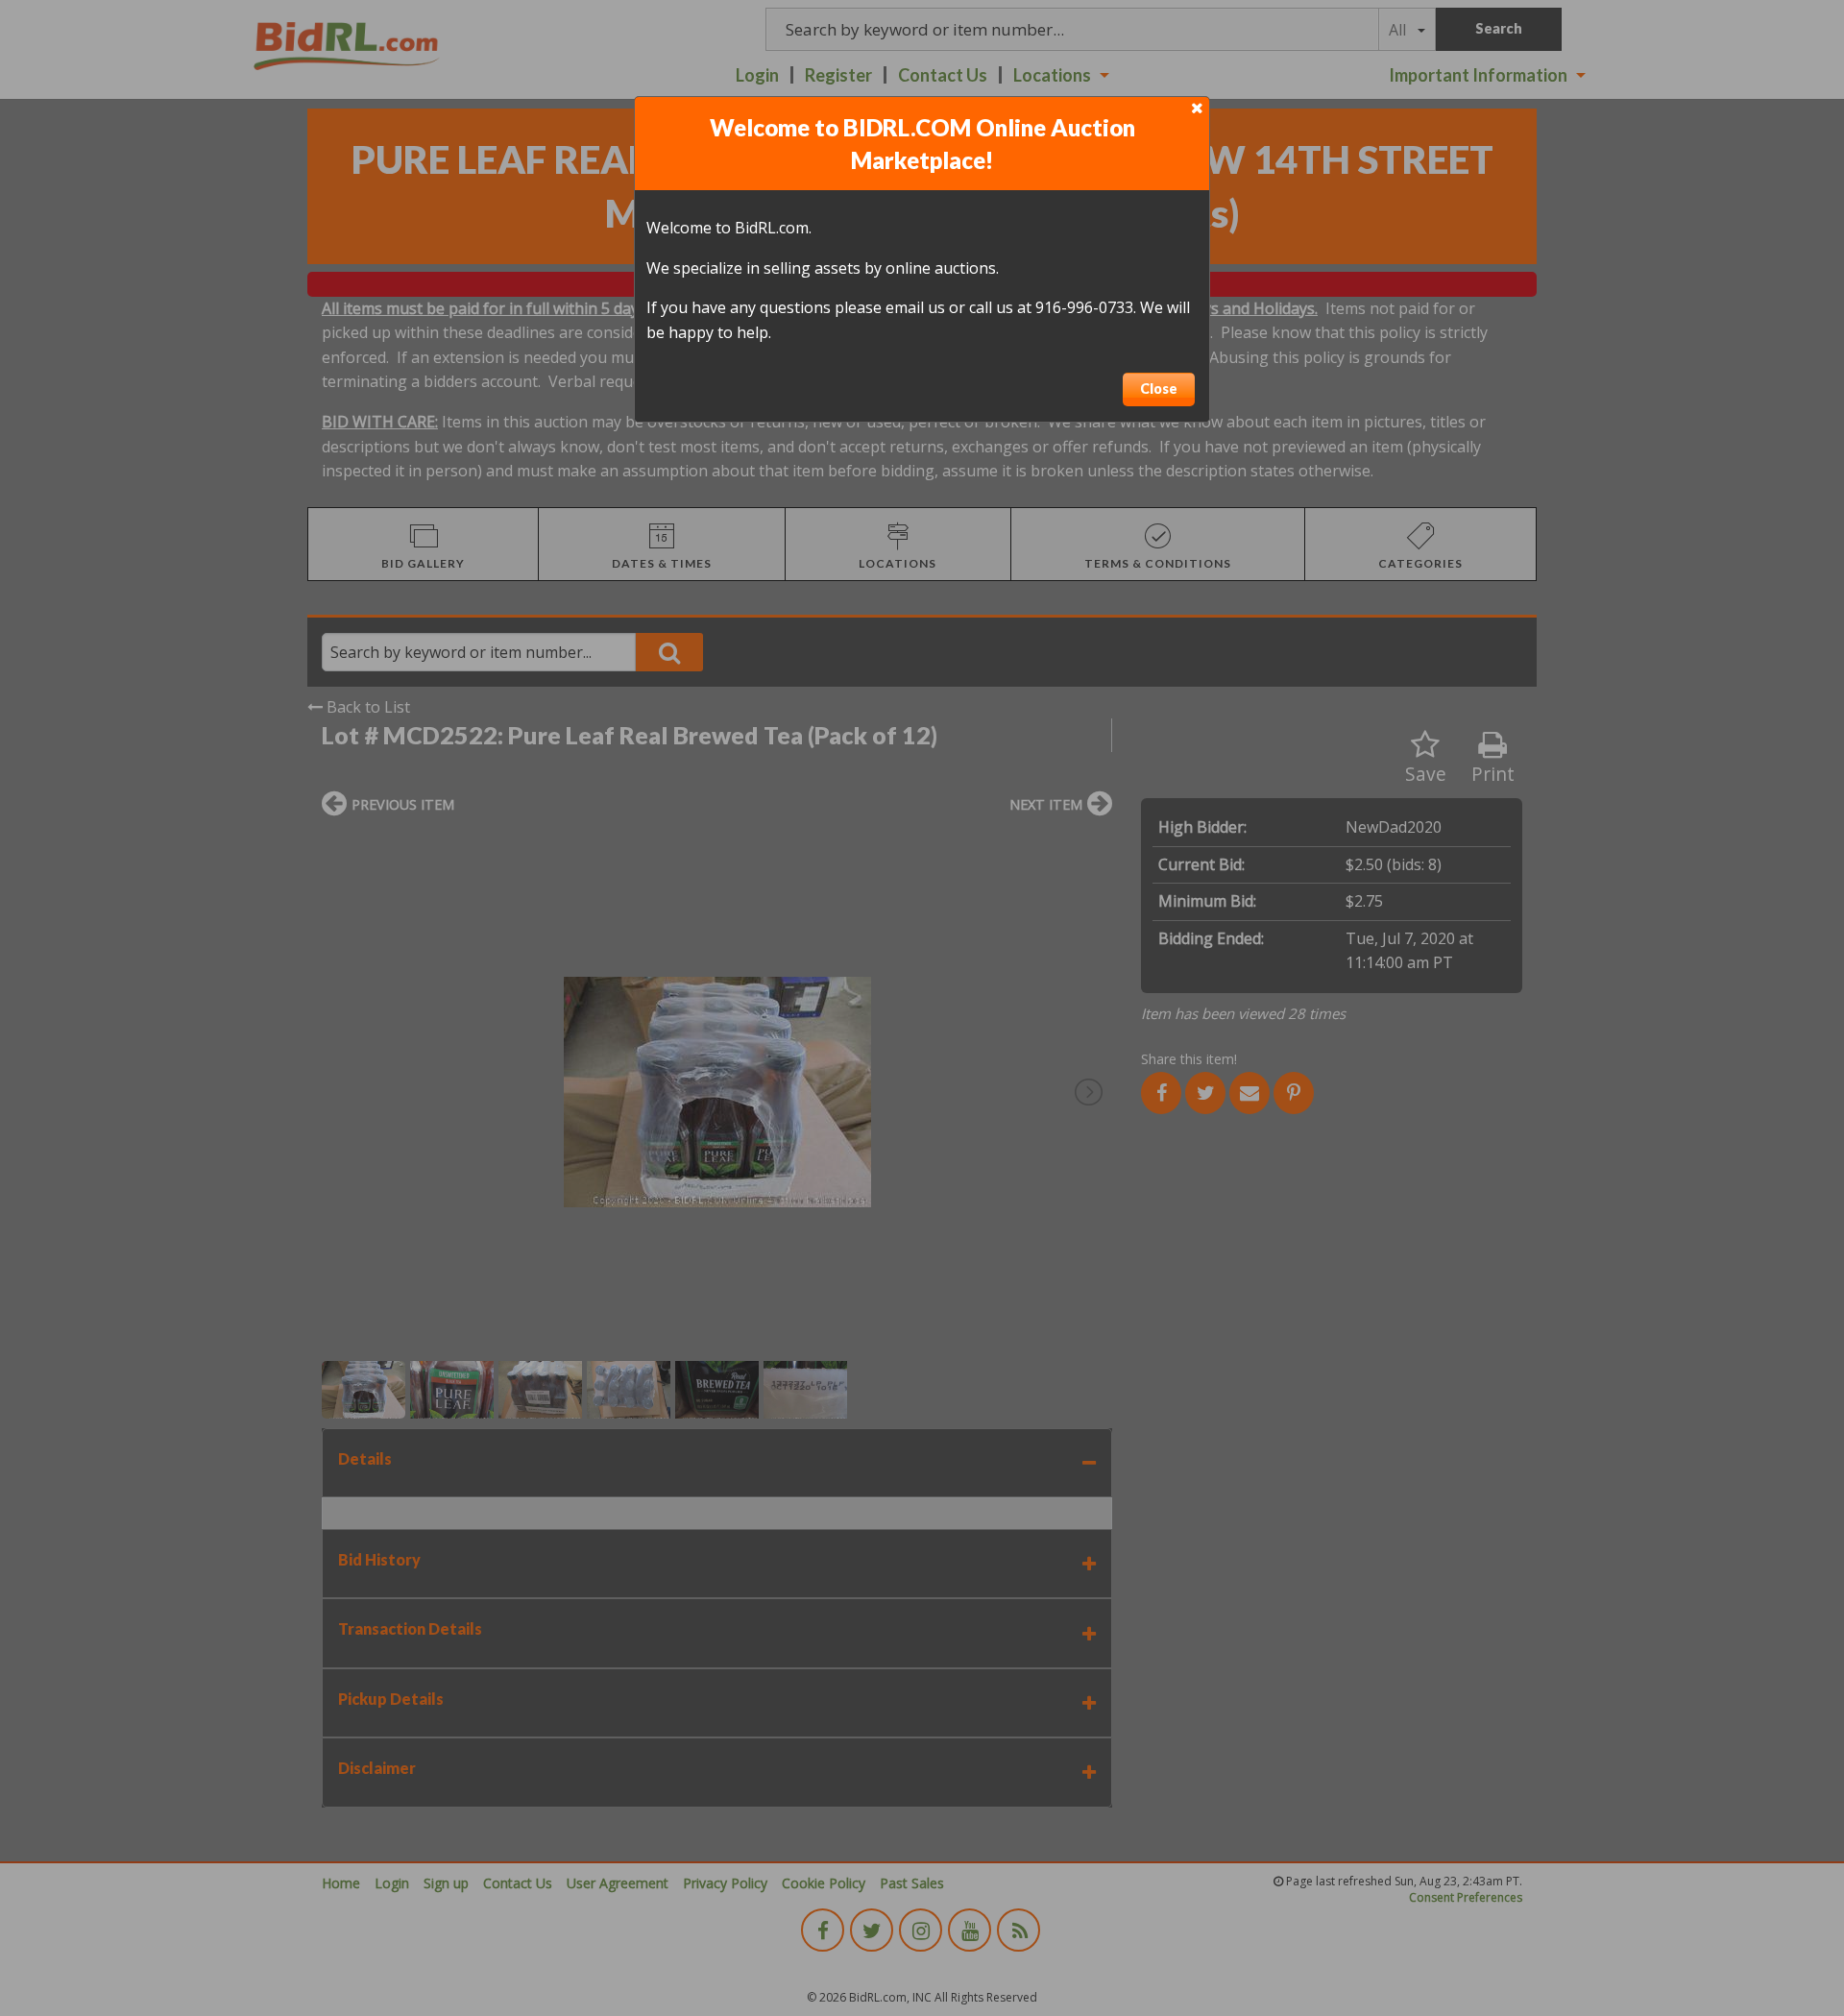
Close (1159, 389)
